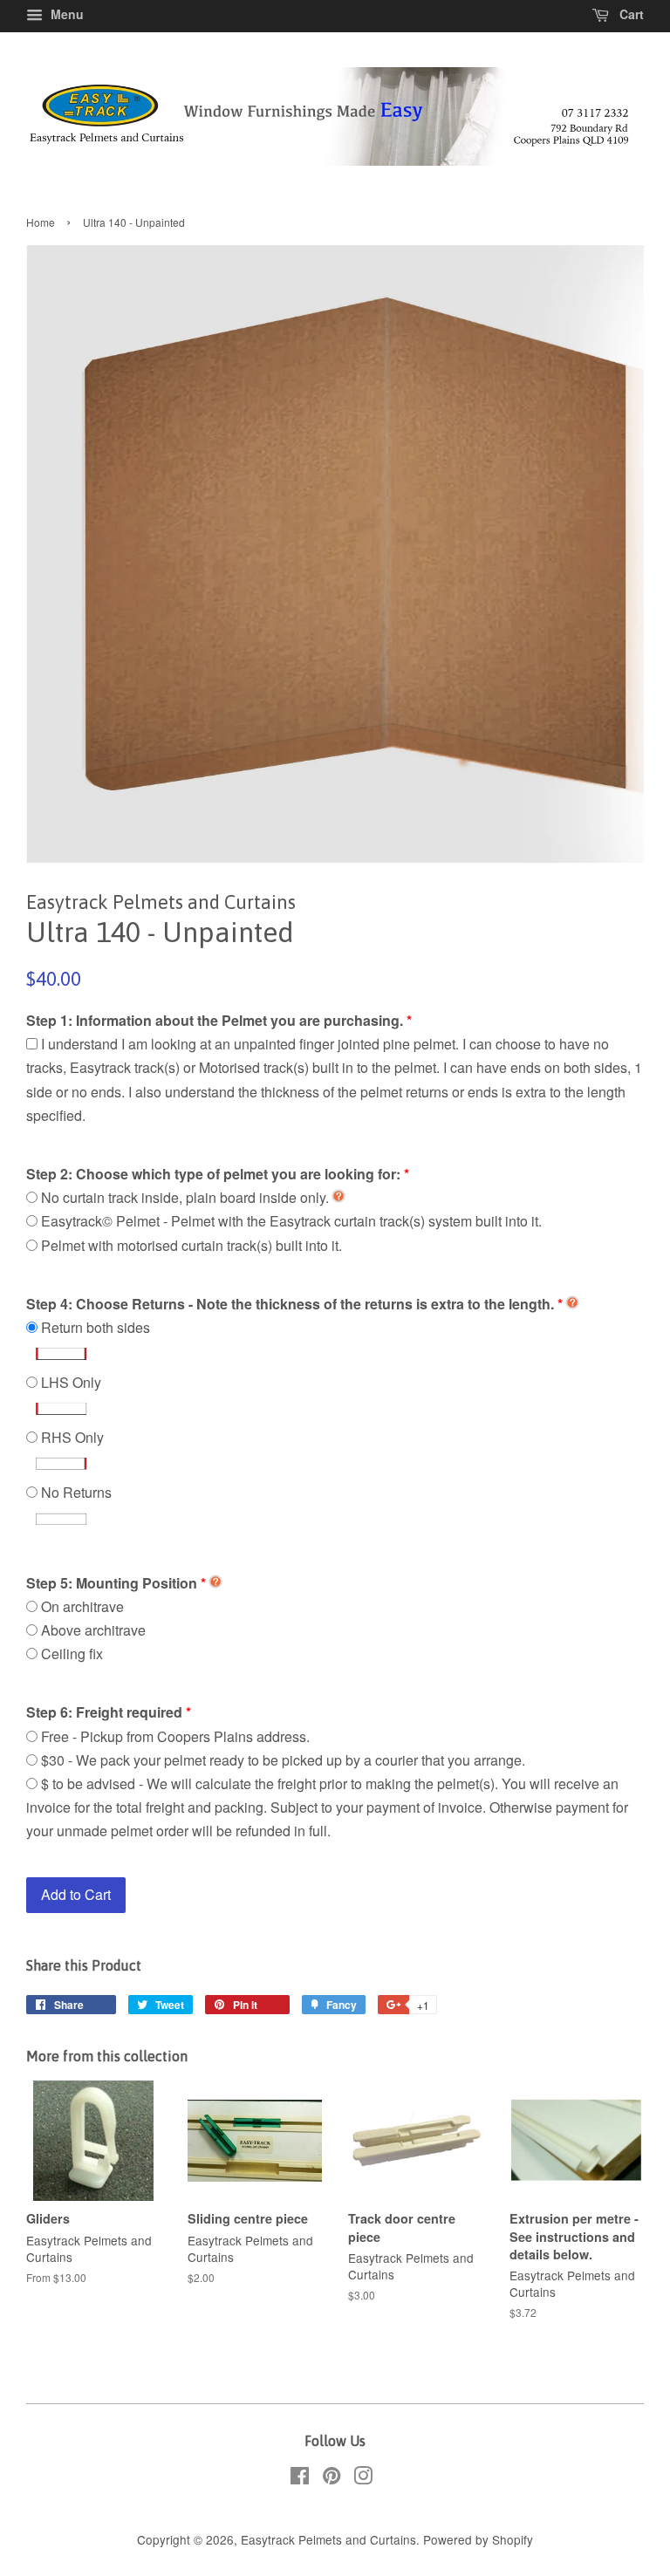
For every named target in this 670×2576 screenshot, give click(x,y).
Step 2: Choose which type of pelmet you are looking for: (213, 1174)
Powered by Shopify (478, 2539)
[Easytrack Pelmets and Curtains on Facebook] (300, 2478)
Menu (65, 14)
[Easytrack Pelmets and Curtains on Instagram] (363, 2478)
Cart (630, 14)
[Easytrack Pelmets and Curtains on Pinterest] (332, 2478)
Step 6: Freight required (104, 1712)
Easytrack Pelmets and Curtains (328, 2539)
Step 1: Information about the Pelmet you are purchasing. (215, 1020)
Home (41, 222)
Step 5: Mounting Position (112, 1583)
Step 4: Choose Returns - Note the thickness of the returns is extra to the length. (290, 1304)
